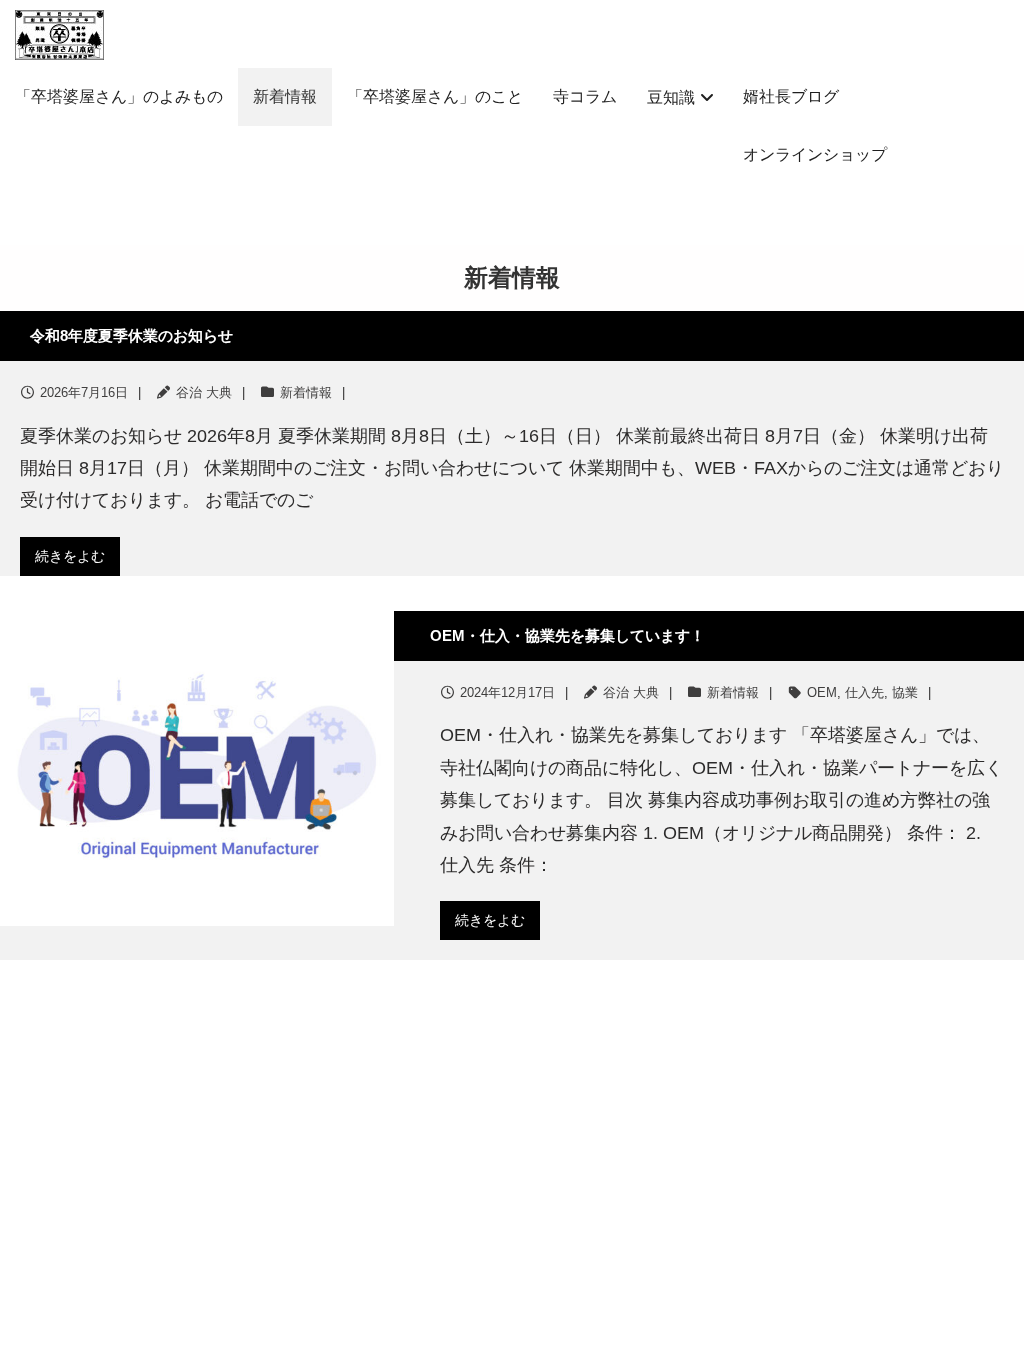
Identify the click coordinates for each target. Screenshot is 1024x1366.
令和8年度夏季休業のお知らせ (131, 335)
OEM (822, 692)
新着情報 (306, 392)
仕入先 (864, 692)
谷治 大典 (204, 392)
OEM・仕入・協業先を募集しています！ (567, 635)
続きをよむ (70, 556)
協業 (905, 692)
